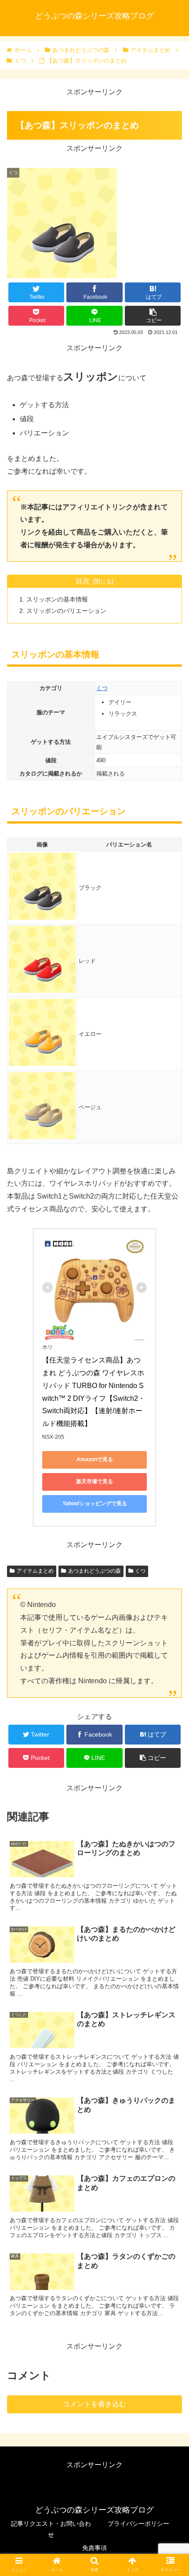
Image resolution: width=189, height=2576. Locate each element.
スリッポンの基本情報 (57, 599)
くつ (102, 688)
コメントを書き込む (94, 2404)
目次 (83, 581)
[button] (171, 1440)
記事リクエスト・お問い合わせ (51, 2529)
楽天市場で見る (94, 1481)
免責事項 (94, 2548)
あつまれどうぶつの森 (94, 1571)
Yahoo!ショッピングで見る (95, 1503)
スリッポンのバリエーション (66, 611)
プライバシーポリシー (138, 2524)
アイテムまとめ (35, 1571)
